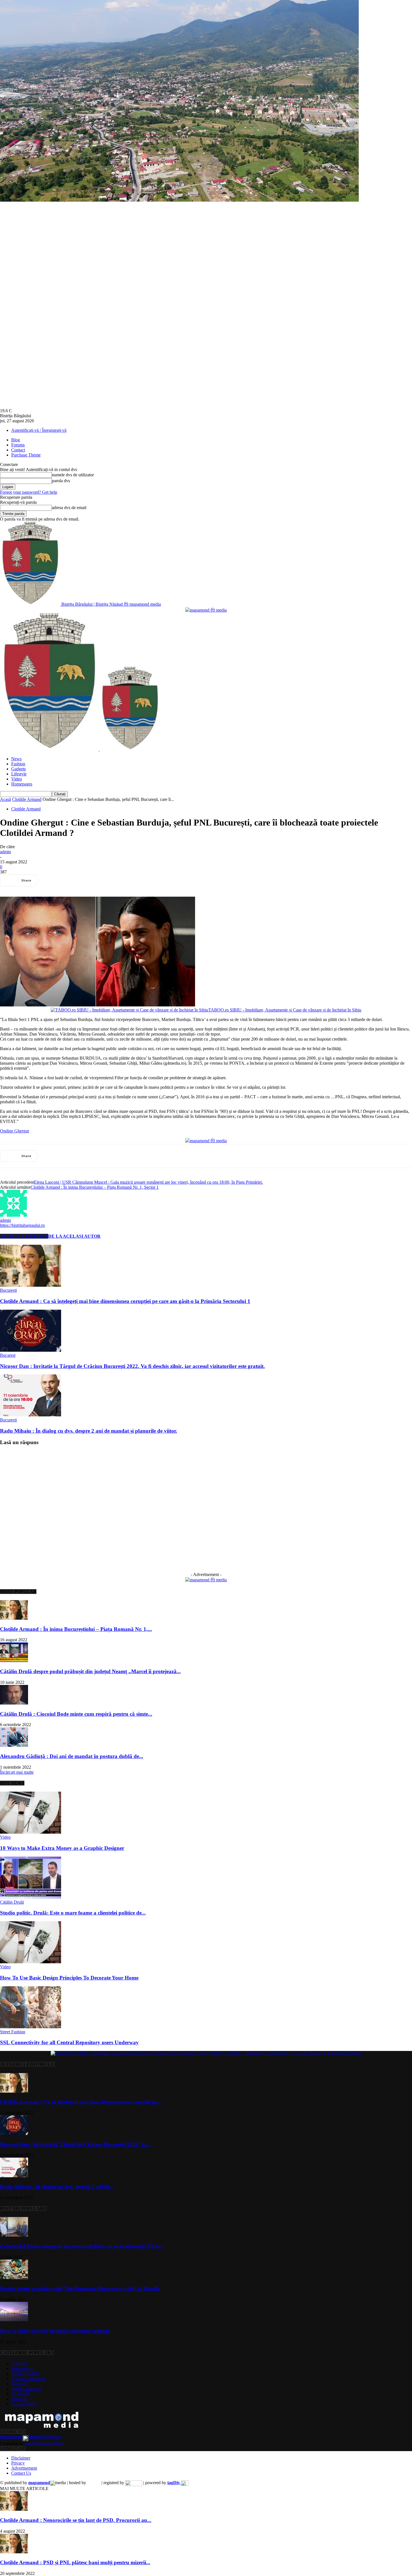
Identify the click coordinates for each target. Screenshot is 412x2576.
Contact (18, 450)
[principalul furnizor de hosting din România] (94, 2483)
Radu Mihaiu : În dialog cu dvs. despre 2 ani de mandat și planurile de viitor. (89, 1431)
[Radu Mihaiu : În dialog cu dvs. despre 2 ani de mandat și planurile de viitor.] (31, 1415)
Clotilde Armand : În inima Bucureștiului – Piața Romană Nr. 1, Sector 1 (95, 1187)
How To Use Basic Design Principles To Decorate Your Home (69, 1978)
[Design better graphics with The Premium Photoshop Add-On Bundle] (14, 2278)
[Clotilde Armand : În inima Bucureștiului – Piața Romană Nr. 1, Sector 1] (14, 1618)
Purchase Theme (26, 455)
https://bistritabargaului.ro (22, 1225)
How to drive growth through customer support (55, 2331)
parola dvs (61, 481)
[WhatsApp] (112, 880)
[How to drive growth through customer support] (14, 2320)
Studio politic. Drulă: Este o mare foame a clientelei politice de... (73, 1913)
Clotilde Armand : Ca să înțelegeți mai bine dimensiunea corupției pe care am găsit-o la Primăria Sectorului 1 (125, 1301)
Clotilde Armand (27, 799)
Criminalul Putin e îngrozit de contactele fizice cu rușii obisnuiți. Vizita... (82, 2246)
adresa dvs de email (69, 508)
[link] (14, 1131)
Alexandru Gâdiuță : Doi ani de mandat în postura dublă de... (72, 1756)
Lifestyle (19, 774)
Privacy (18, 2463)
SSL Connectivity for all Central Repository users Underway (69, 2042)
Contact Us (21, 2473)
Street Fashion (13, 2032)
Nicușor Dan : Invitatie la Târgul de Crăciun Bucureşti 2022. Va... (76, 2144)
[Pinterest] (92, 880)
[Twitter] (71, 880)
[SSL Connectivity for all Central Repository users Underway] (31, 2027)
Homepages (22, 784)
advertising (31, 2437)
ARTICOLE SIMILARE (24, 1236)
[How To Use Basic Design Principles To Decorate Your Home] (31, 1962)
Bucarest (8, 1355)
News (16, 759)
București (8, 1290)
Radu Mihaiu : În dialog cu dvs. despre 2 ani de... (57, 2187)
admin (5, 852)
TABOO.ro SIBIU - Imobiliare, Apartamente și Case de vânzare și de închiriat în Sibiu (285, 1010)
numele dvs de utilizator (73, 475)
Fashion (18, 764)
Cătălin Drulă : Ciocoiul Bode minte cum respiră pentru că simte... (76, 1714)
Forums (18, 445)
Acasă (5, 799)
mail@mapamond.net (45, 2443)
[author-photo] (13, 1215)
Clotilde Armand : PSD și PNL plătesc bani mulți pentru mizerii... (75, 2562)
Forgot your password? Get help (29, 492)
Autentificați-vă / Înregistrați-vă (39, 430)
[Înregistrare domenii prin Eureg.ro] (134, 2483)
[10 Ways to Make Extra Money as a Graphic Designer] (31, 1832)
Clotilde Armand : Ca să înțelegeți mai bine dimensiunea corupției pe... (81, 2102)
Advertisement (24, 2468)
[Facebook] (51, 880)
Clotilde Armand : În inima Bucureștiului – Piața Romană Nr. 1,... (76, 1629)
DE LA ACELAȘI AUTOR (74, 1236)
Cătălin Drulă (12, 1902)
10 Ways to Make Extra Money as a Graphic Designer (62, 1848)
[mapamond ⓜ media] (206, 1580)
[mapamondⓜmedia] (206, 610)
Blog (16, 440)
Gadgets (18, 769)
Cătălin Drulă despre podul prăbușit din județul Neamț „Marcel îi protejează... (90, 1671)
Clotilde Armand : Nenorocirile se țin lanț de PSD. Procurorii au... (76, 2520)
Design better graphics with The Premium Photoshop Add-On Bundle (80, 2289)
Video (17, 779)
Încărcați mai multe (17, 1772)
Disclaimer (21, 2458)
